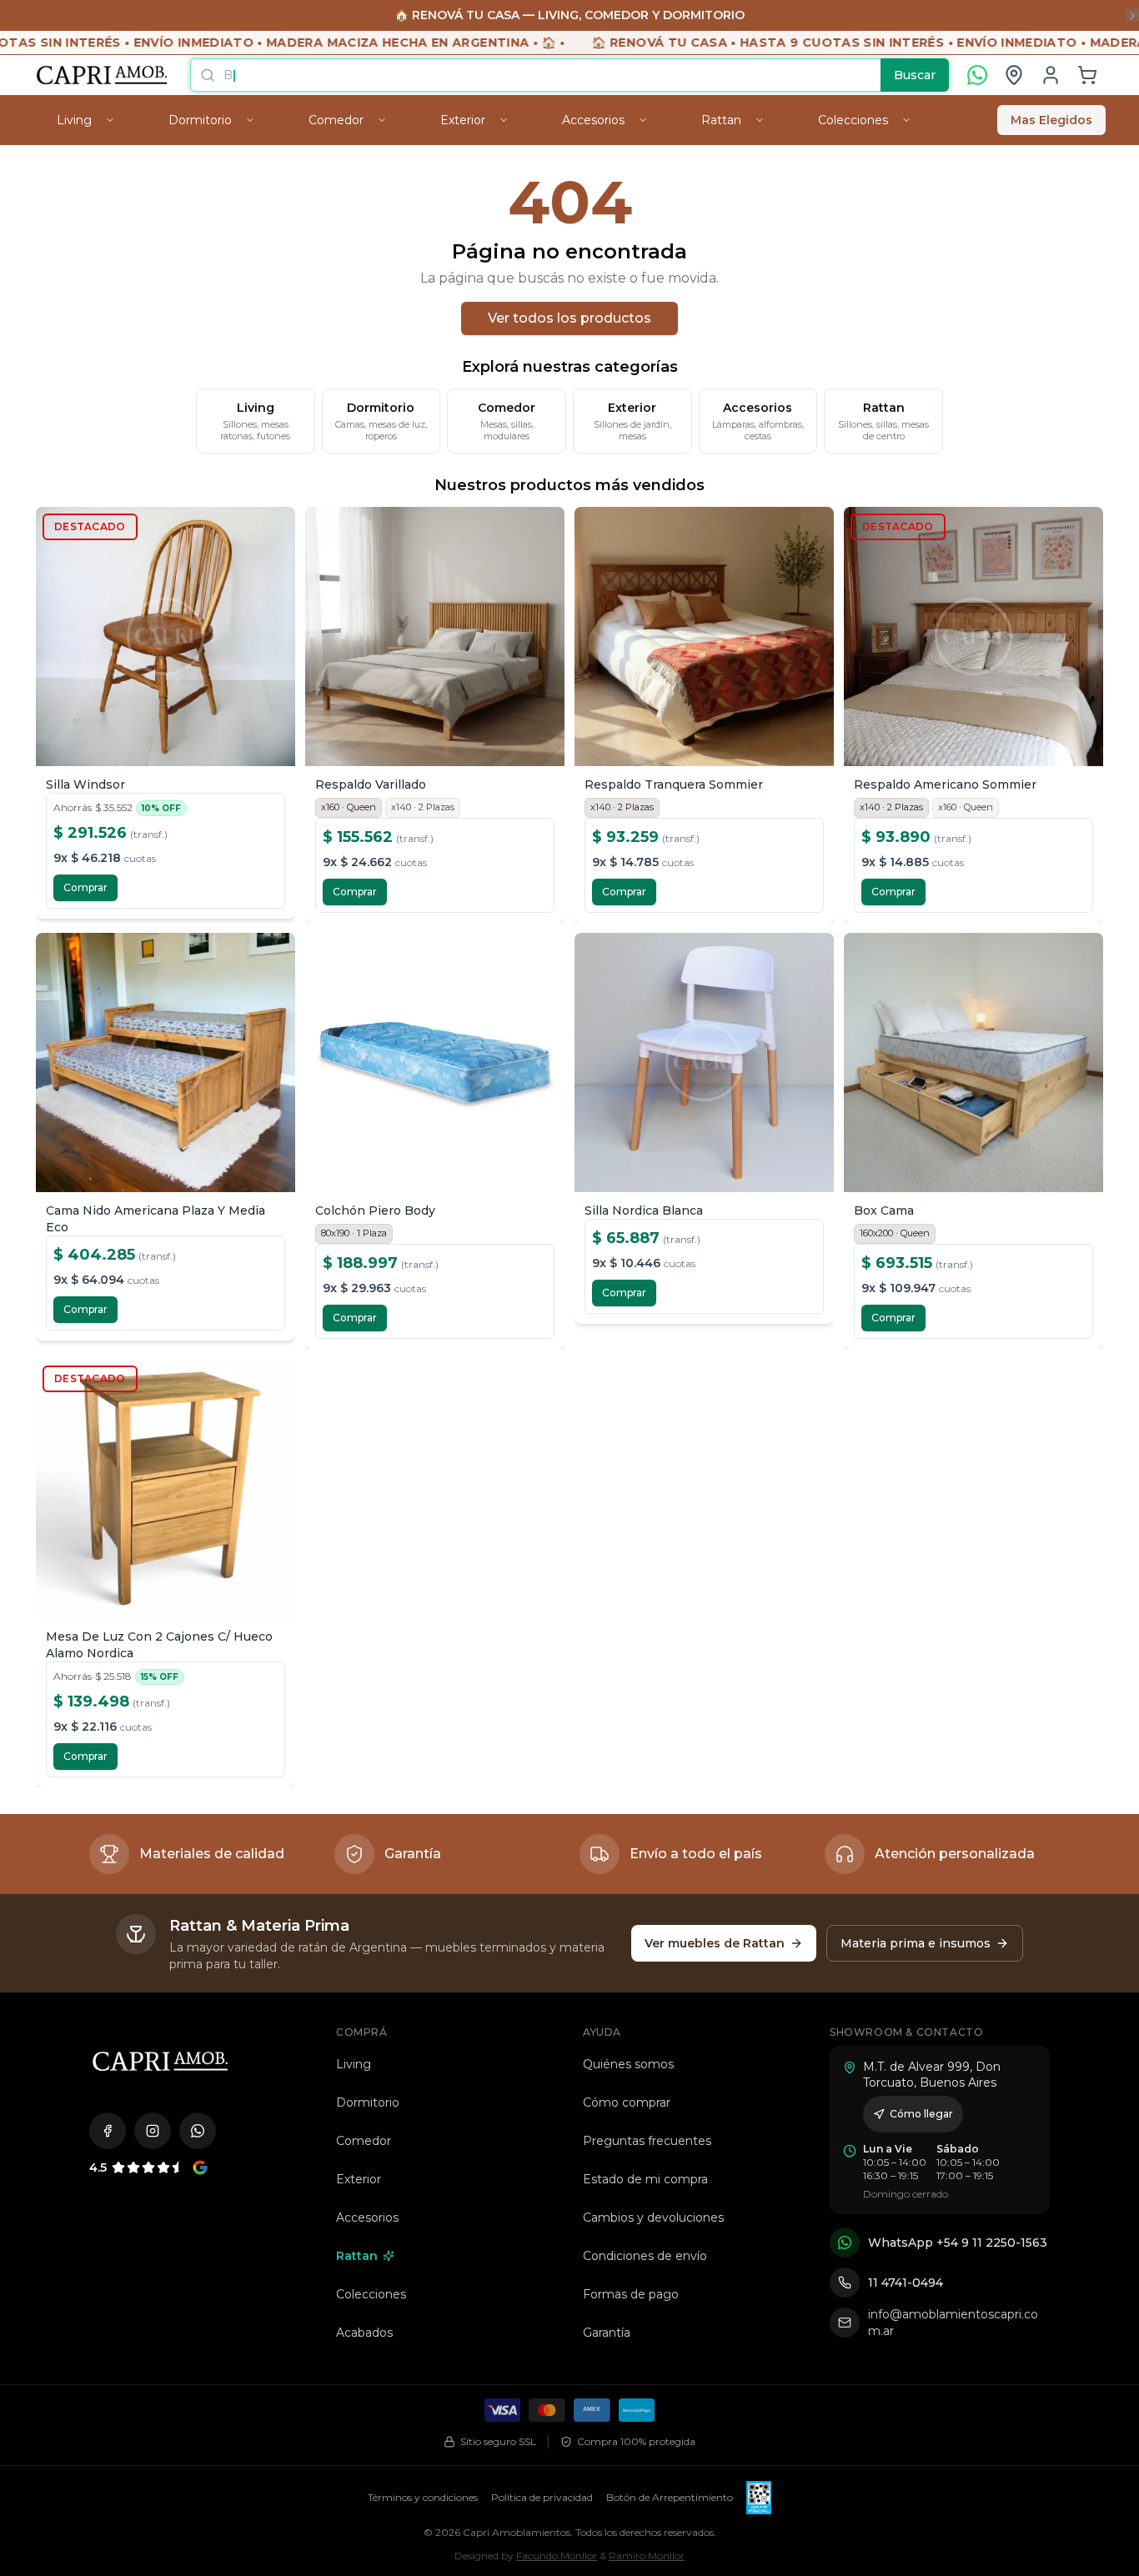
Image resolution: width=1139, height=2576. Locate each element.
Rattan (357, 2256)
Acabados (364, 2333)
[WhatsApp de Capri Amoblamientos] (198, 2131)
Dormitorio (368, 2102)
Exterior (359, 2179)
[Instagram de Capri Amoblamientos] (153, 2131)
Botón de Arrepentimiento (670, 2497)
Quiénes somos (628, 2064)
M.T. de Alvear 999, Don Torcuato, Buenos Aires (932, 2075)
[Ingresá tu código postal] (1014, 75)
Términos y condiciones (423, 2497)
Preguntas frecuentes (647, 2141)
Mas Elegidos (1051, 120)
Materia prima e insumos (916, 1943)
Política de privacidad (542, 2497)
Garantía (607, 2333)
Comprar (85, 887)
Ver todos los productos (569, 318)
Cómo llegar (921, 2114)
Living (354, 2064)
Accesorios (367, 2218)
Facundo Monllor (557, 2556)
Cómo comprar (627, 2102)
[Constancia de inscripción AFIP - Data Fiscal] (758, 2498)
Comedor (364, 2141)
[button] (1087, 75)
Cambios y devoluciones (653, 2218)
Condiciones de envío (645, 2256)
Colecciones (371, 2294)
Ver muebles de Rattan (715, 1943)
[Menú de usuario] (1051, 75)
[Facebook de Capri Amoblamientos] (108, 2131)
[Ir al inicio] (160, 2061)
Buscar (915, 75)
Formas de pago (631, 2294)
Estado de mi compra (645, 2179)
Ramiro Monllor (647, 2556)
